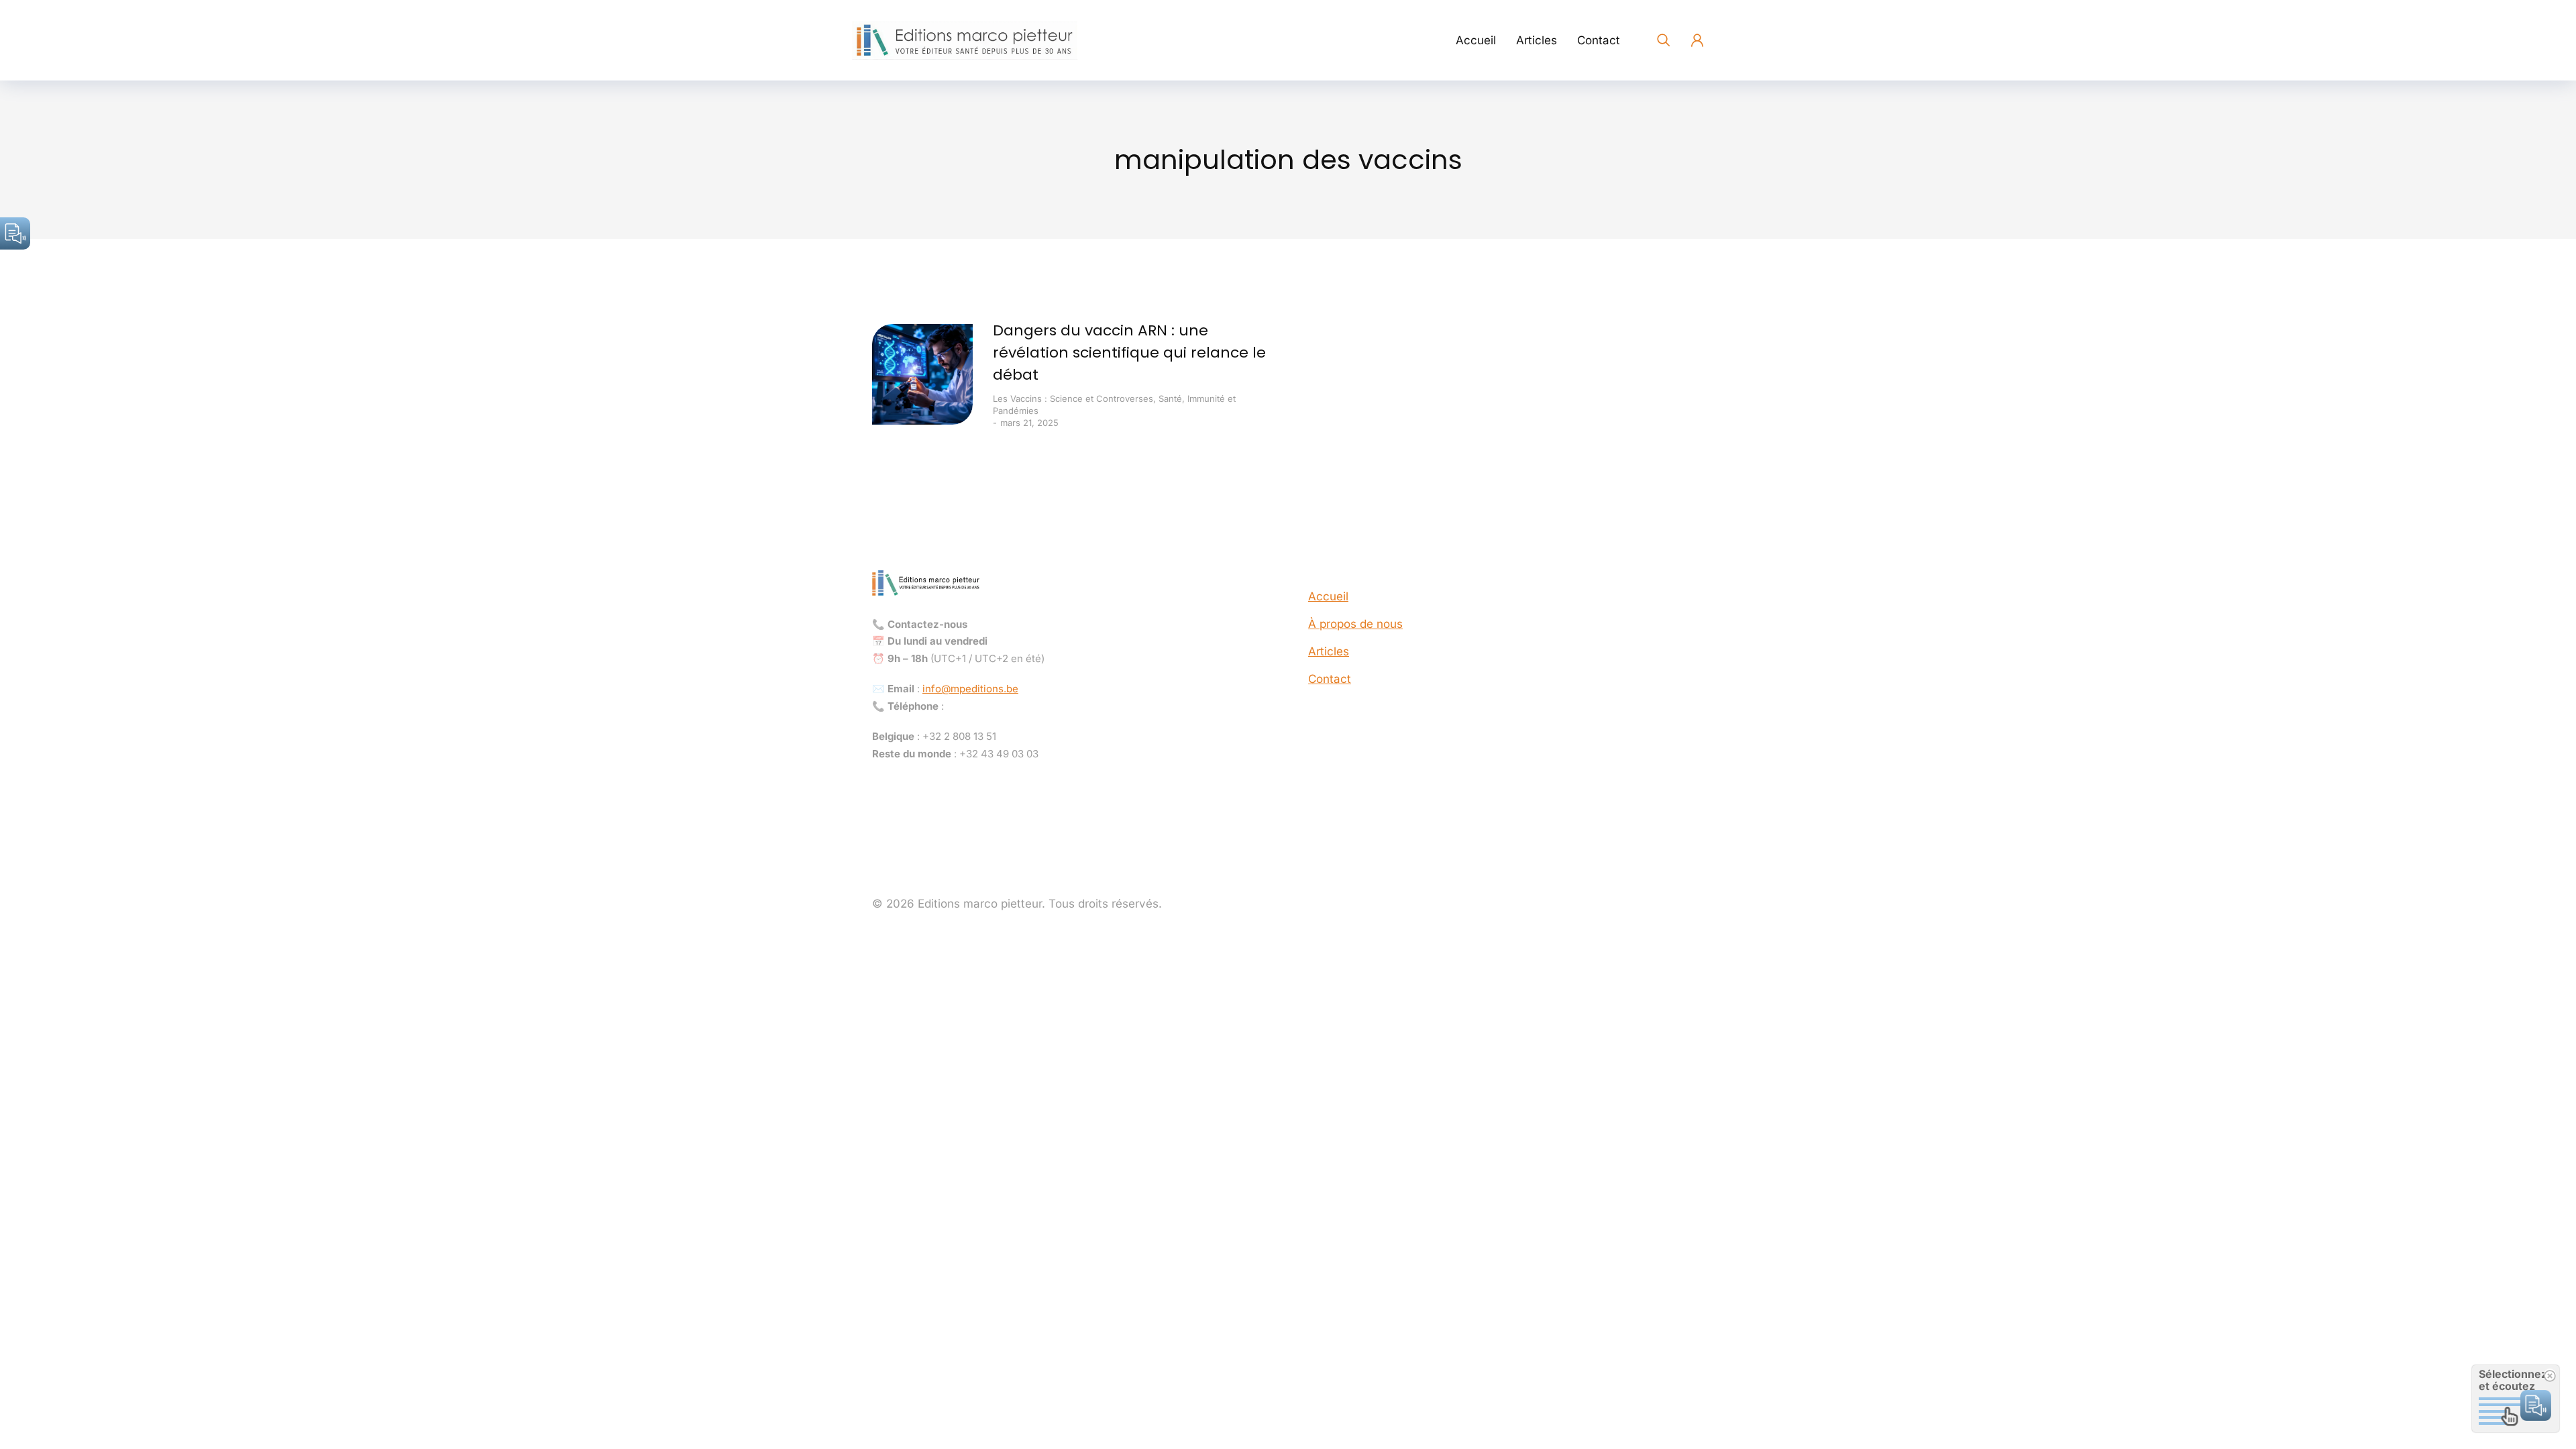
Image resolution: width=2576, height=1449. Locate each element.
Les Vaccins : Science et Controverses (1073, 398)
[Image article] (922, 374)
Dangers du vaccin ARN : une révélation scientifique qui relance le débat (1129, 353)
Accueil (1328, 596)
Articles (1329, 651)
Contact (1330, 679)
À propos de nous (1355, 624)
